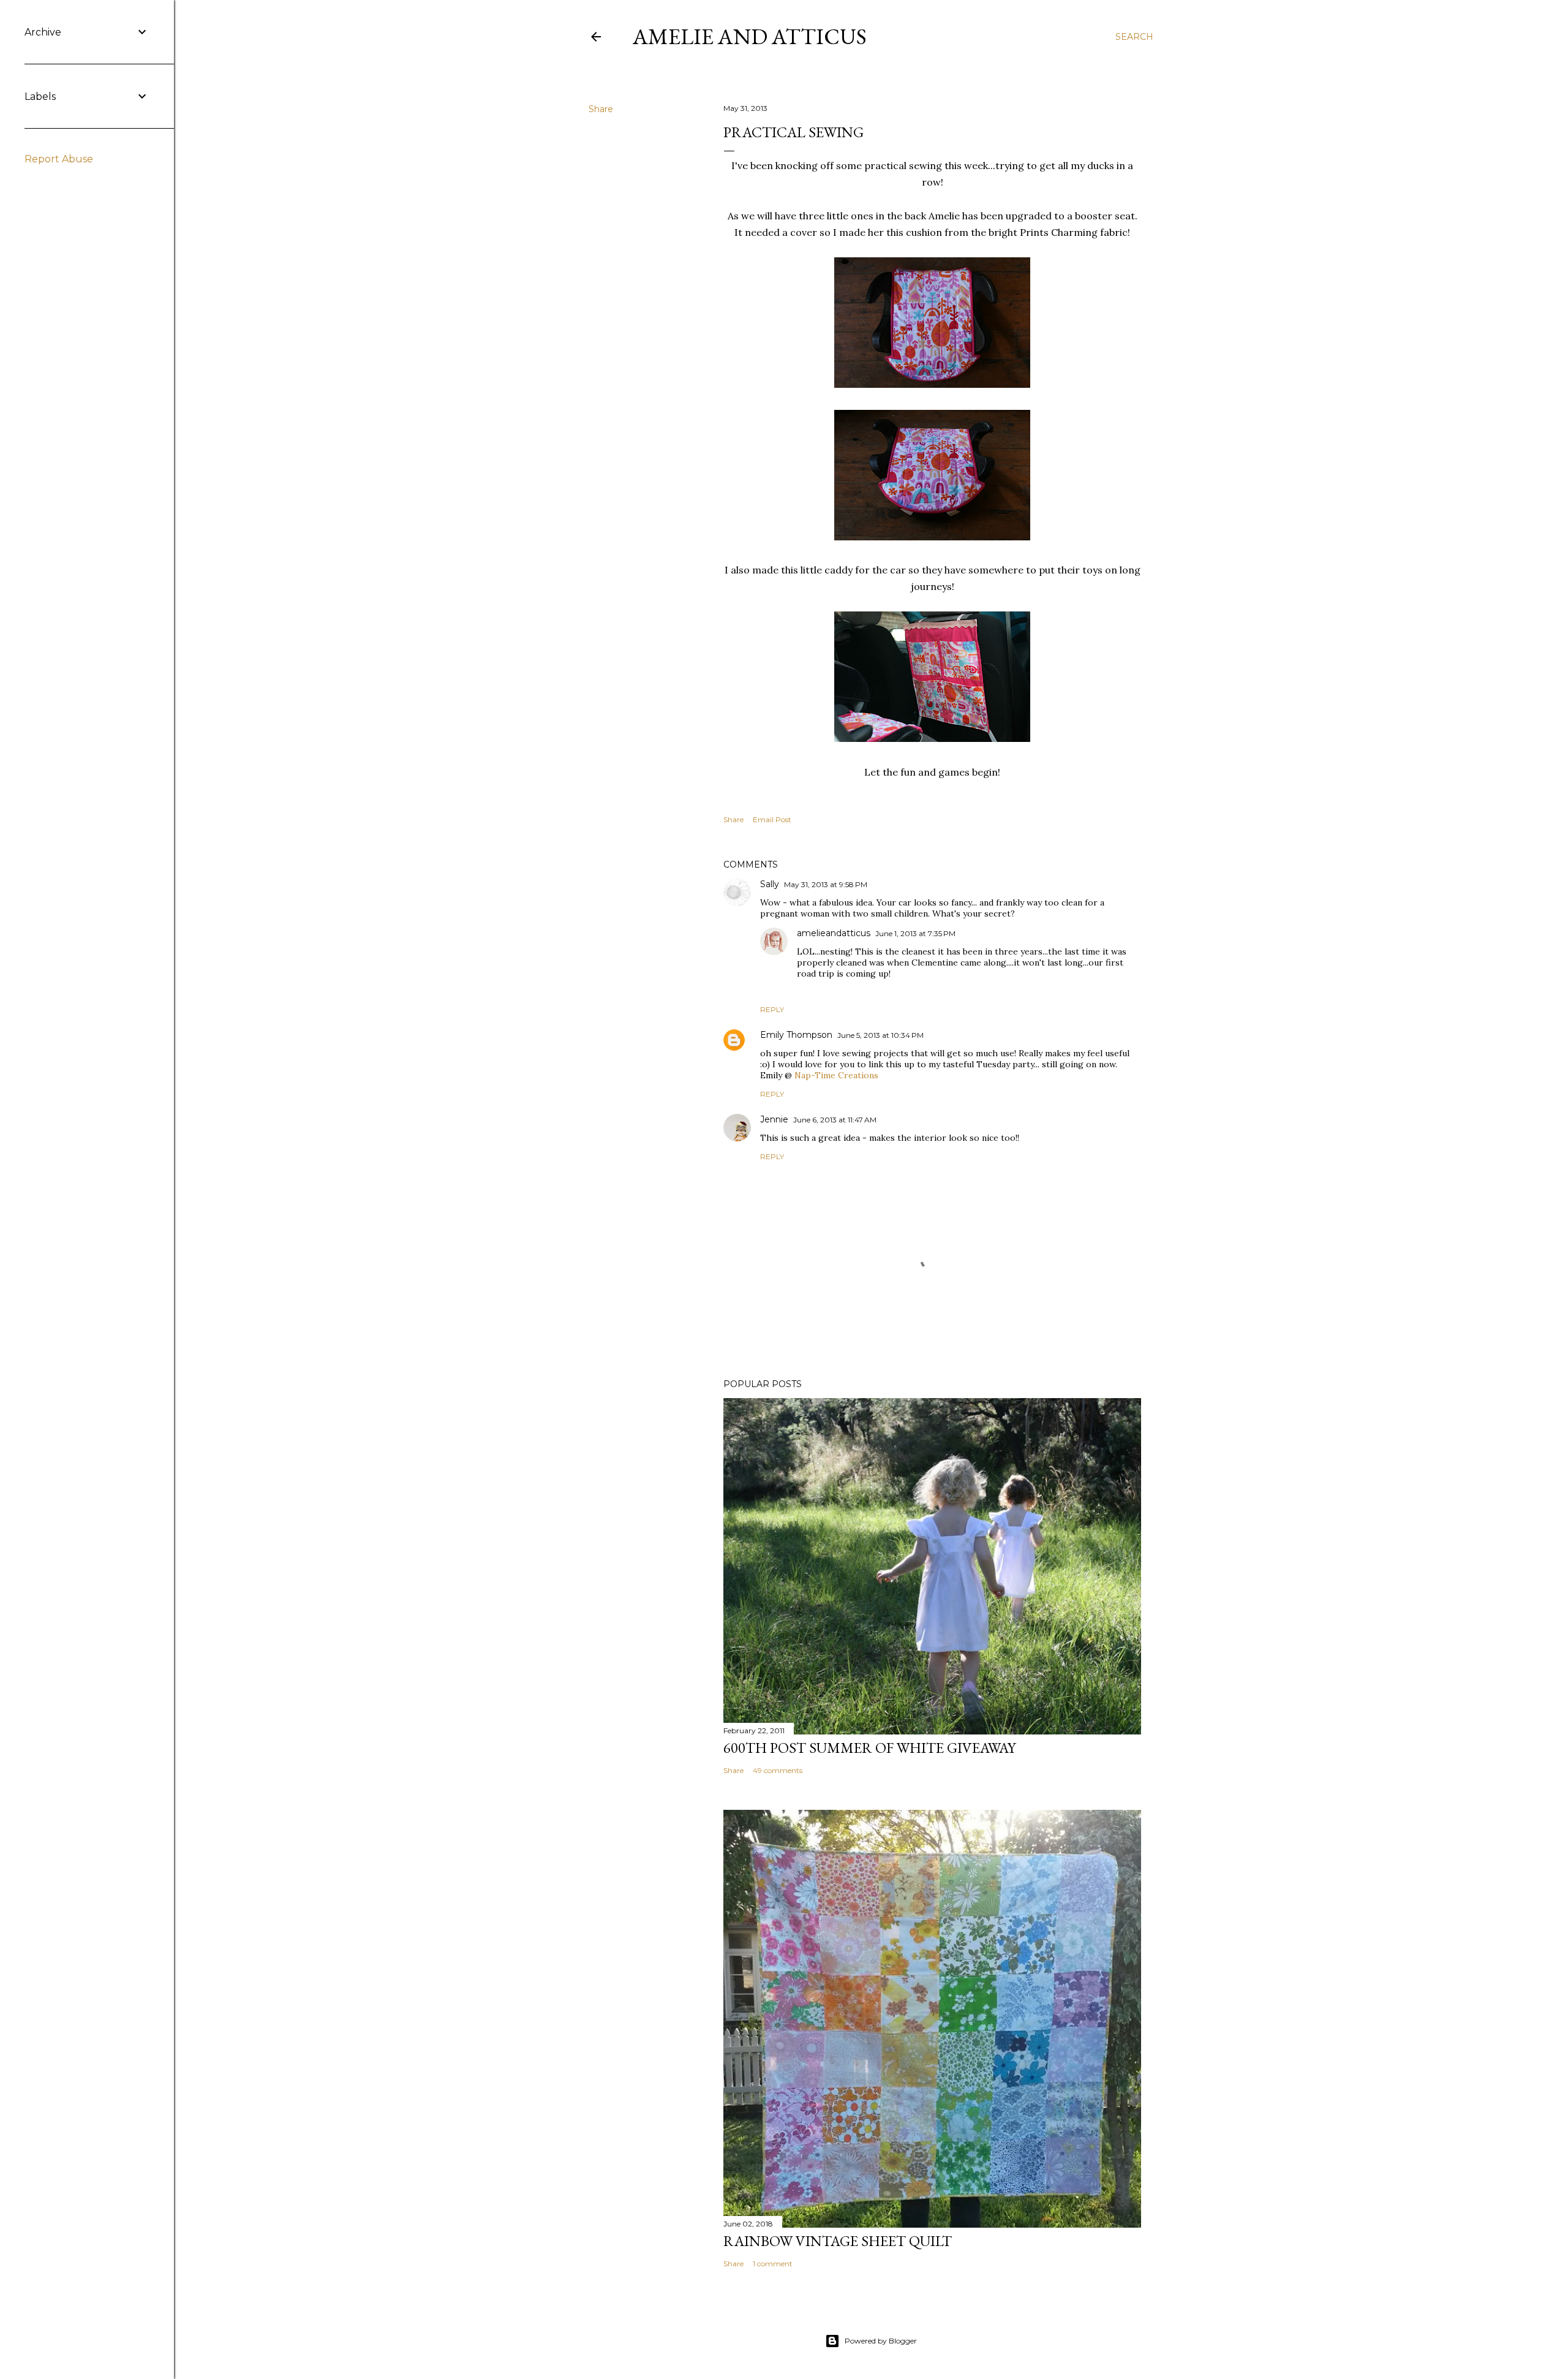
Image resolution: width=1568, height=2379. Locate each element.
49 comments (778, 1770)
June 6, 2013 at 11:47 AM (835, 1120)
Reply (772, 1009)
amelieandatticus (834, 933)
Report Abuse (59, 159)
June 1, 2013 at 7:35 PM (915, 933)
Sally (770, 884)
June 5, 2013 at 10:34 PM (880, 1035)
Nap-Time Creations (836, 1075)
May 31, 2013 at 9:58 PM (826, 884)
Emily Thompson (796, 1035)
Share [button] (601, 109)
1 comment (773, 2264)
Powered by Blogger (881, 2341)
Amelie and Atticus (750, 36)
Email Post (772, 819)
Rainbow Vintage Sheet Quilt (838, 2241)
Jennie (774, 1119)
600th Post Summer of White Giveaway (869, 1748)
